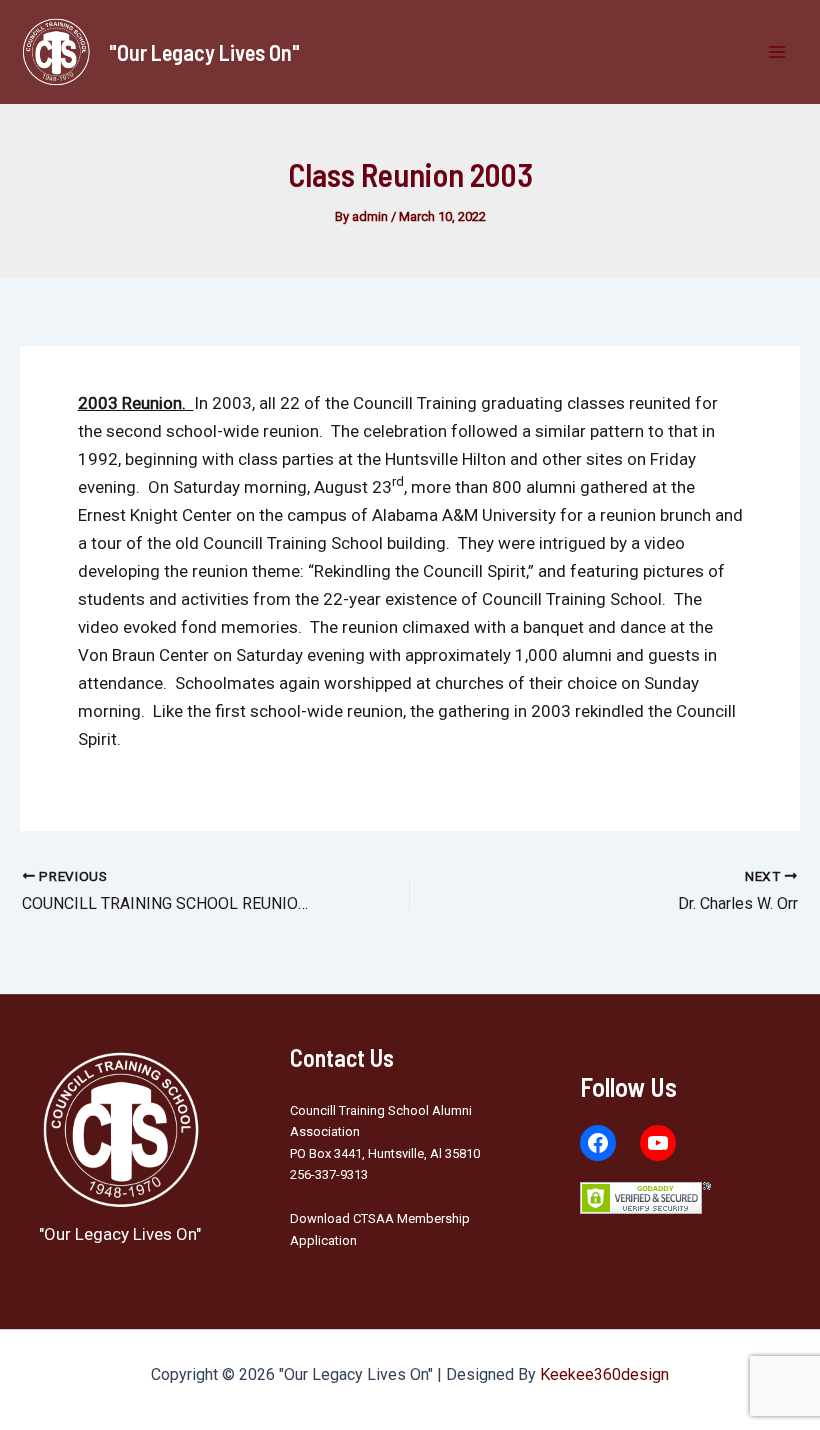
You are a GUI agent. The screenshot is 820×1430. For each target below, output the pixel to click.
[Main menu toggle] (778, 52)
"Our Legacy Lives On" (204, 52)
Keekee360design (604, 1374)
